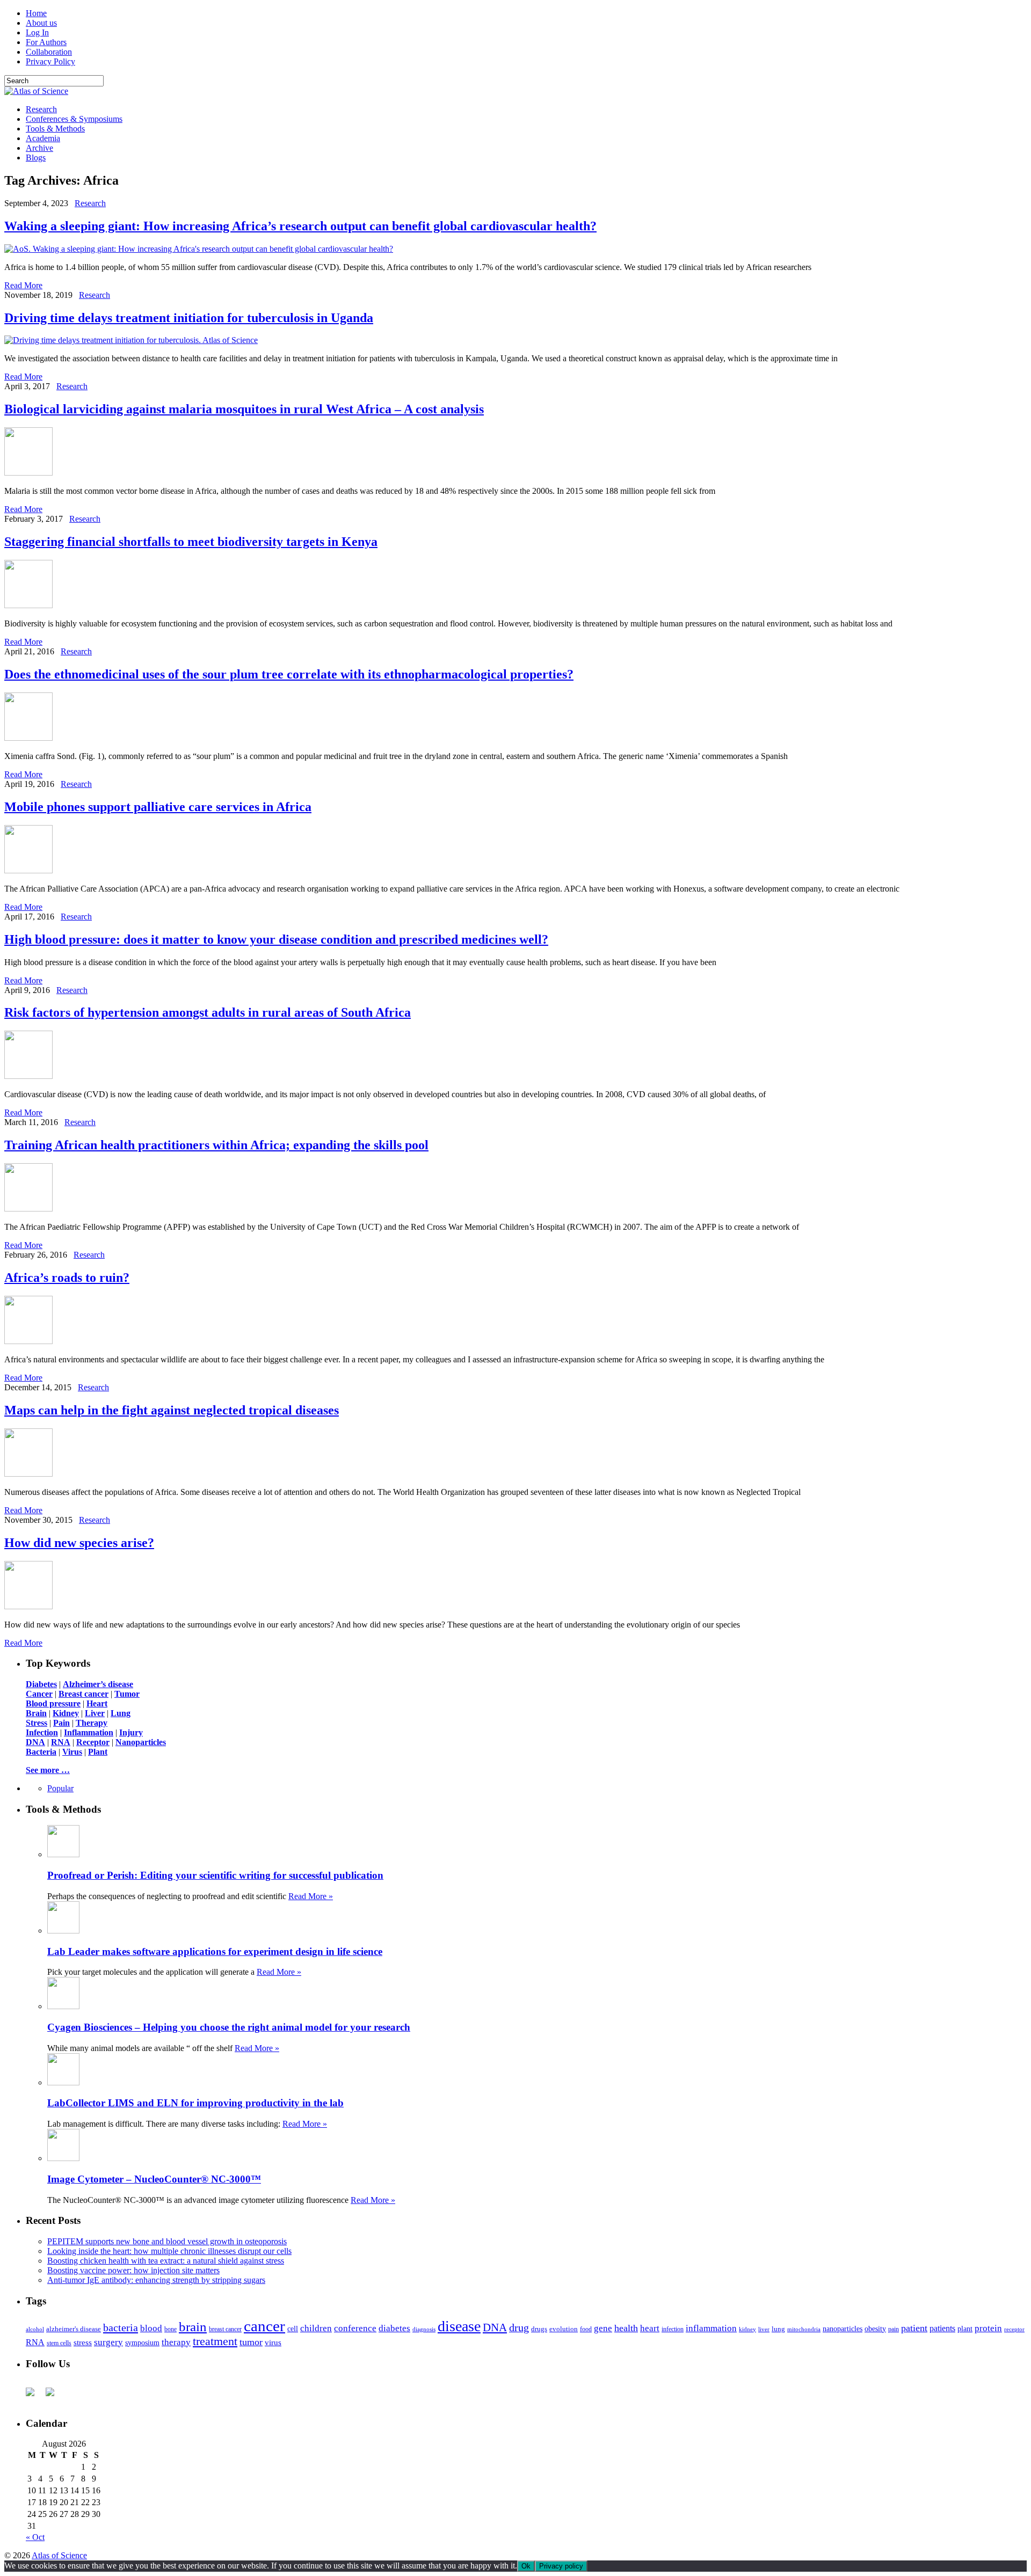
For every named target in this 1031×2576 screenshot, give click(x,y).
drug (519, 2328)
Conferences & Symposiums (74, 119)
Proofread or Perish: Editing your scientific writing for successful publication (215, 1875)
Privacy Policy (50, 61)
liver (764, 2329)
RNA (35, 2342)
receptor (1014, 2329)
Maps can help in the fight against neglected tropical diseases (172, 1410)
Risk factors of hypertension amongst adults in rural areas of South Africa (208, 1012)
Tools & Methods (55, 129)
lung (778, 2329)
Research (41, 109)
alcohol (35, 2329)
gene (603, 2328)
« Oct (35, 2537)
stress (83, 2343)
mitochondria (804, 2329)
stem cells (59, 2343)
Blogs (36, 158)
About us (41, 23)
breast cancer (225, 2329)
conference (355, 2328)
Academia (43, 138)
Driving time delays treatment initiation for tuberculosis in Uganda (189, 318)
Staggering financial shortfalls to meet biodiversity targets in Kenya (191, 542)
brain (193, 2327)
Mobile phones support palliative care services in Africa (158, 807)
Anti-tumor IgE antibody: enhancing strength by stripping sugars (156, 2280)
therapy (176, 2342)
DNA (495, 2327)
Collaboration (49, 52)
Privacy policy (561, 2566)
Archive (39, 148)
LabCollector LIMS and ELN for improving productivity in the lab (195, 2103)
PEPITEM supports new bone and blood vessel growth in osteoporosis (167, 2241)
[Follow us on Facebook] (34, 2396)
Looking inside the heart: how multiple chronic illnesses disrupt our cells (169, 2251)
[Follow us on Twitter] (54, 2396)
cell (293, 2329)
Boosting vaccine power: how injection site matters (133, 2270)
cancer (264, 2326)
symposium (142, 2343)
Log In (37, 32)
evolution (564, 2329)
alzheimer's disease (74, 2329)
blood (151, 2328)
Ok (526, 2566)
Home (36, 13)
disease (459, 2326)
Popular (60, 1788)
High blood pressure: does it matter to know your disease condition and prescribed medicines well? (276, 939)
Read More (23, 285)
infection (673, 2329)
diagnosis (424, 2329)
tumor (251, 2342)
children (316, 2328)
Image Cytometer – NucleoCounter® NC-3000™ (154, 2179)
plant (965, 2329)
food (586, 2329)
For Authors (46, 42)
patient (914, 2328)
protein (988, 2328)
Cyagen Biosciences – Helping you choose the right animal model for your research (229, 2027)
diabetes (394, 2328)
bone (170, 2329)
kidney (747, 2329)
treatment (215, 2341)
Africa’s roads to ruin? (67, 1278)
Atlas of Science (59, 2555)
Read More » (311, 1896)
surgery (108, 2342)
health (626, 2328)
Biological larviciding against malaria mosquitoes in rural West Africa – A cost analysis (244, 409)
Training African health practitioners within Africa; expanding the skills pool (216, 1145)
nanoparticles (843, 2329)
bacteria (121, 2327)
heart (650, 2328)
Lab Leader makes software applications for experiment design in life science (215, 1951)
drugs (539, 2329)
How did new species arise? (79, 1543)
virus (273, 2343)
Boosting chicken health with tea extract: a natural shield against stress (166, 2261)
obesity (875, 2329)
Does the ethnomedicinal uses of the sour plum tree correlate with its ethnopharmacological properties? (289, 674)
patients (942, 2328)
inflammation (711, 2328)
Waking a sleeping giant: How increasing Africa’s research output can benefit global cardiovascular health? (300, 226)
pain (894, 2329)
